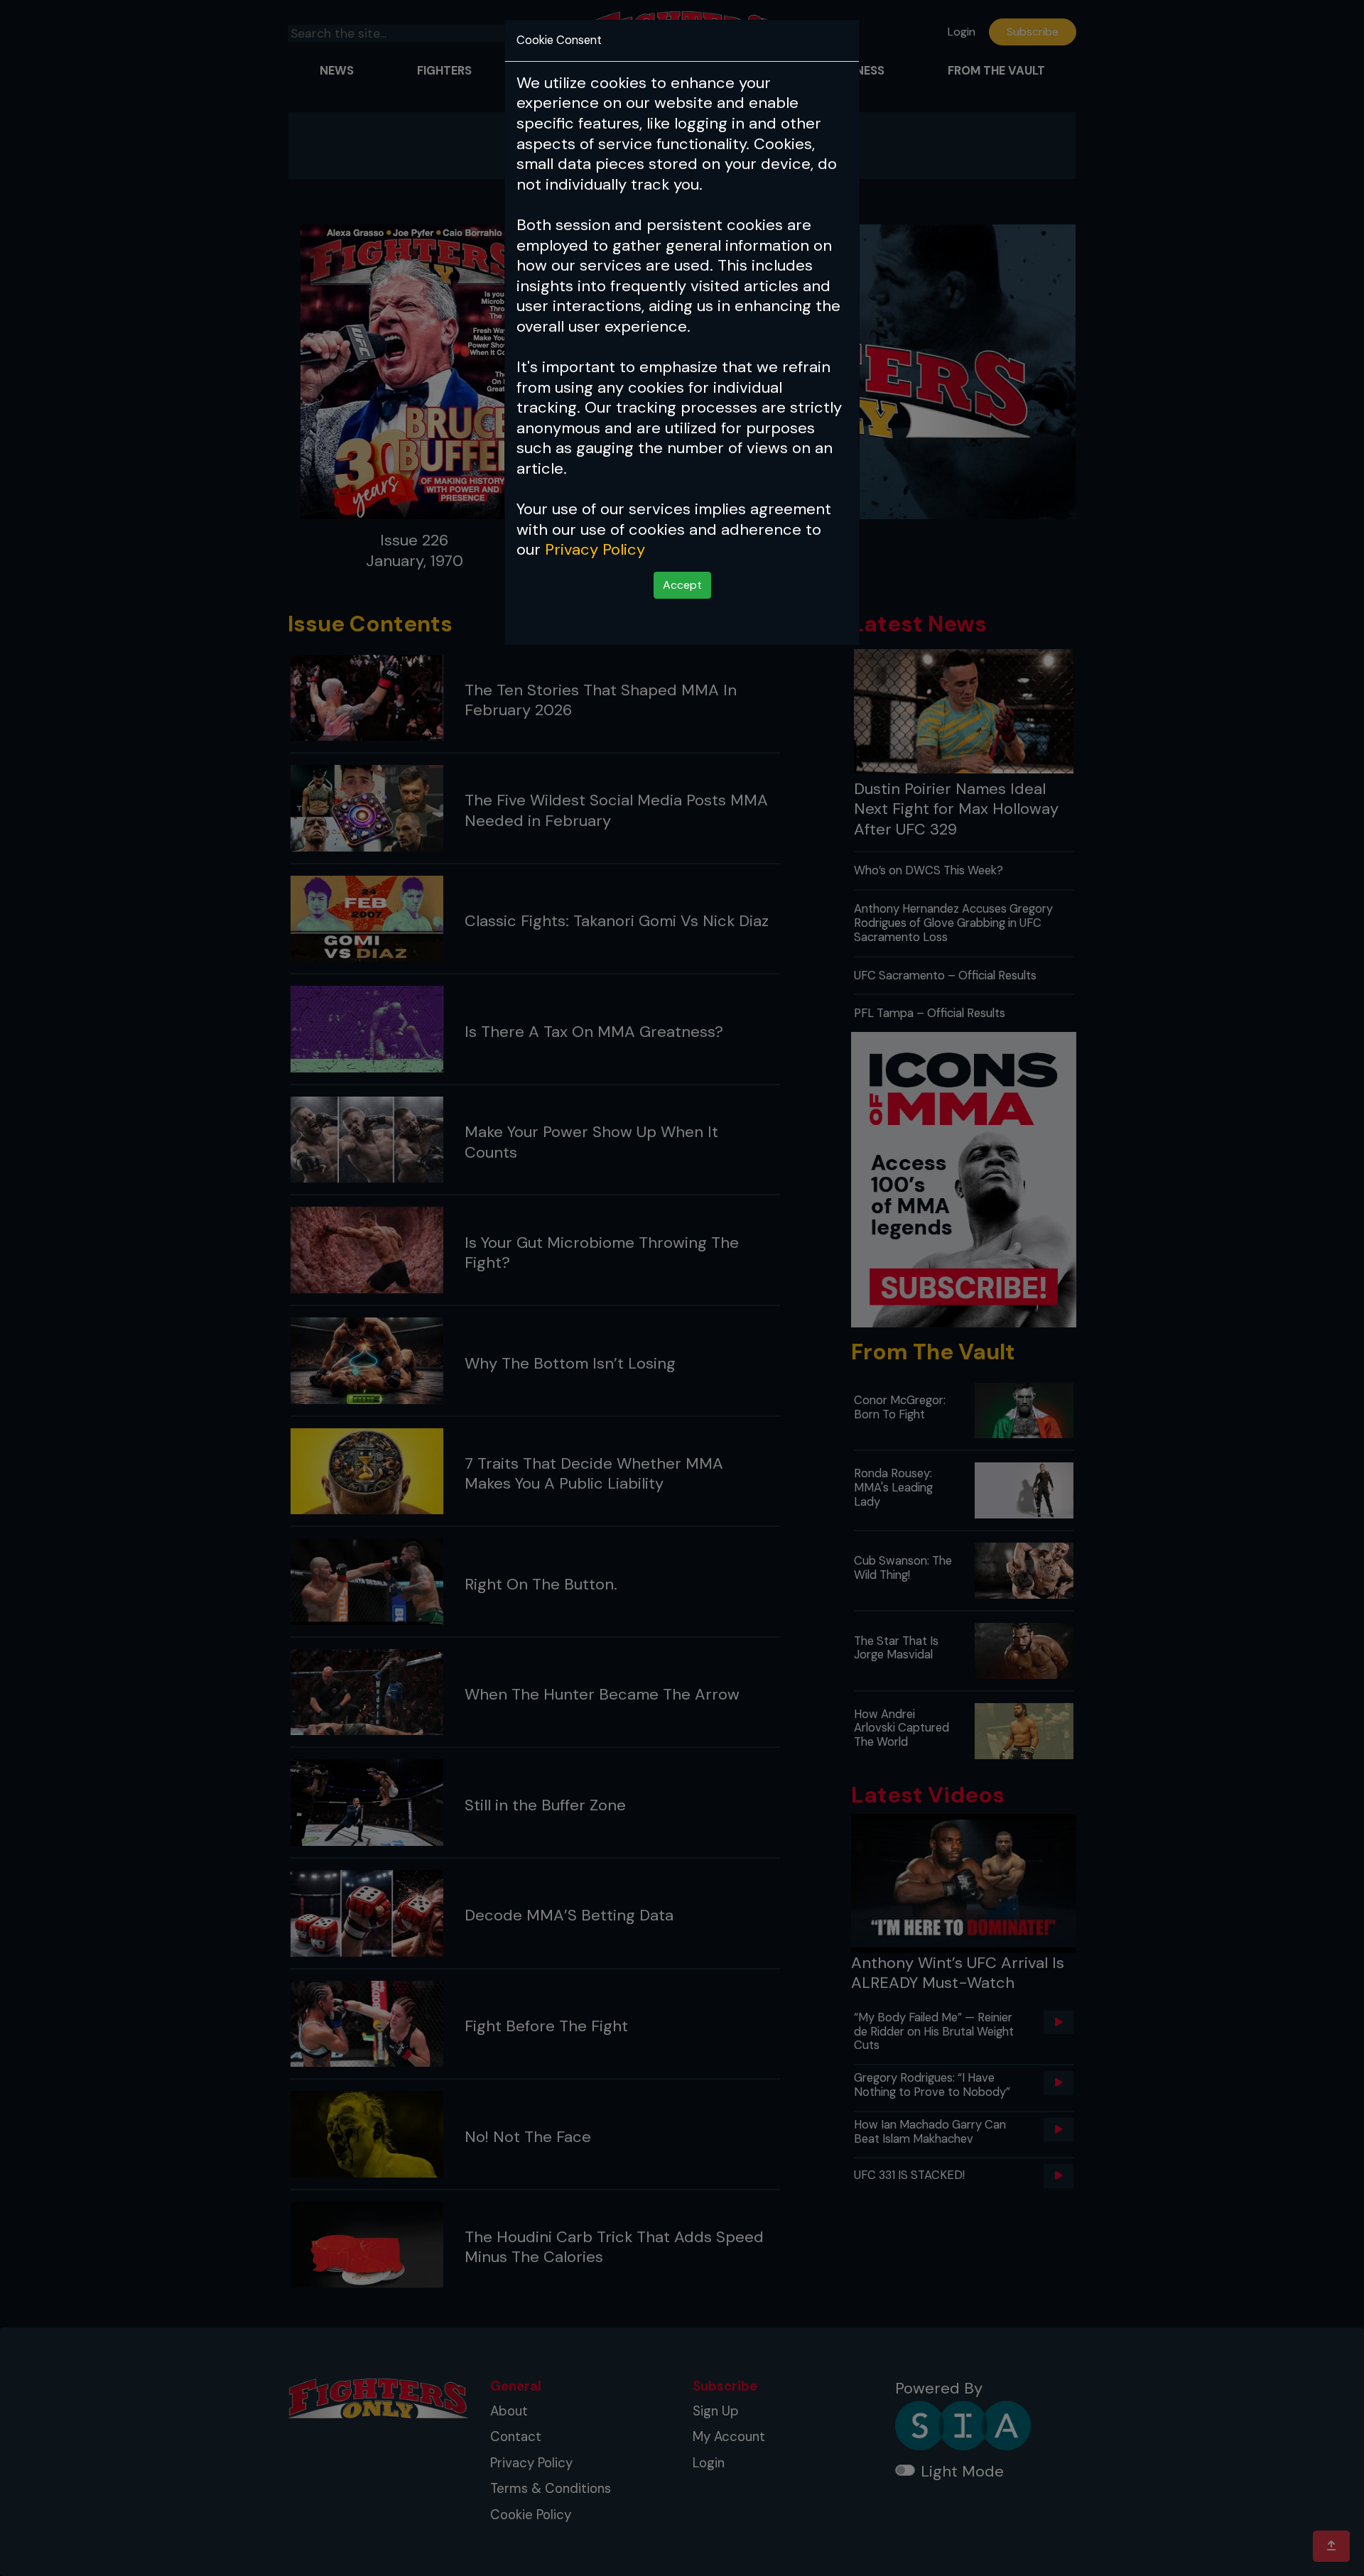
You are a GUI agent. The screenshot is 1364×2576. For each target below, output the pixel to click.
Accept (682, 585)
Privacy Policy (595, 549)
